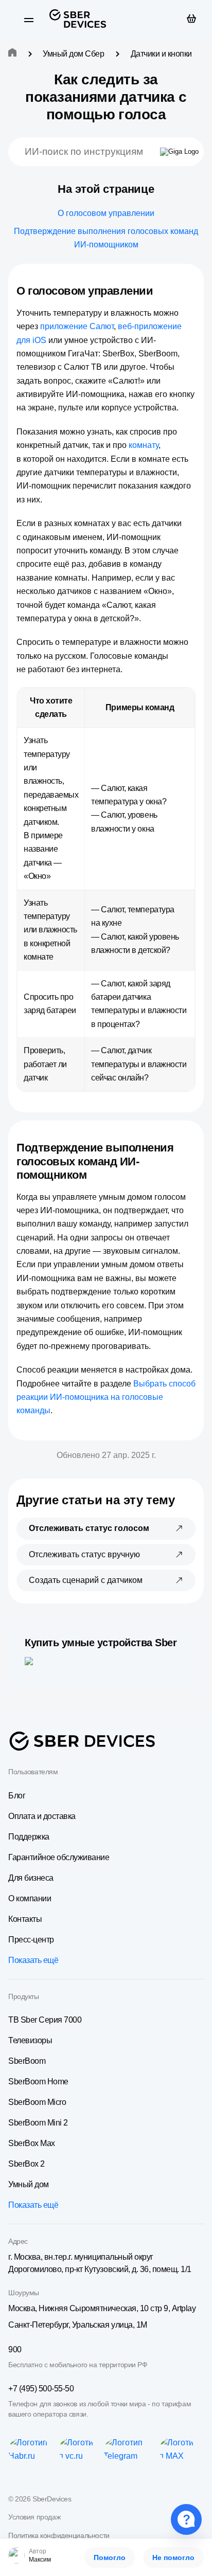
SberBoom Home (38, 2082)
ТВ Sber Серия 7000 (45, 2020)
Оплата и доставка (42, 1816)
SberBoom (27, 2061)
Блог (17, 1796)
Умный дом (29, 2184)
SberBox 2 (26, 2164)
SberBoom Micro (37, 2102)
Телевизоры (30, 2040)
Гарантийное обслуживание (59, 1857)
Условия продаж (34, 2517)
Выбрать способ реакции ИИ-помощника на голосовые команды (106, 1397)
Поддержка (29, 1837)
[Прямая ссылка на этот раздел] (162, 291)
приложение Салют (77, 326)
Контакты (25, 1919)
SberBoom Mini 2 (38, 2123)
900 (15, 2349)
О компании (30, 1898)
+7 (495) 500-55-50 (41, 2389)
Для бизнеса (31, 1878)
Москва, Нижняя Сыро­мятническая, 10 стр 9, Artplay (102, 2308)
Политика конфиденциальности (59, 2535)
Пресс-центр (31, 1940)
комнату (144, 445)
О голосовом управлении (106, 213)
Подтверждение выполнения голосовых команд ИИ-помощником (106, 238)
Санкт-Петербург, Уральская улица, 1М (78, 2325)
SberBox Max (32, 2143)
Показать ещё (33, 1960)
